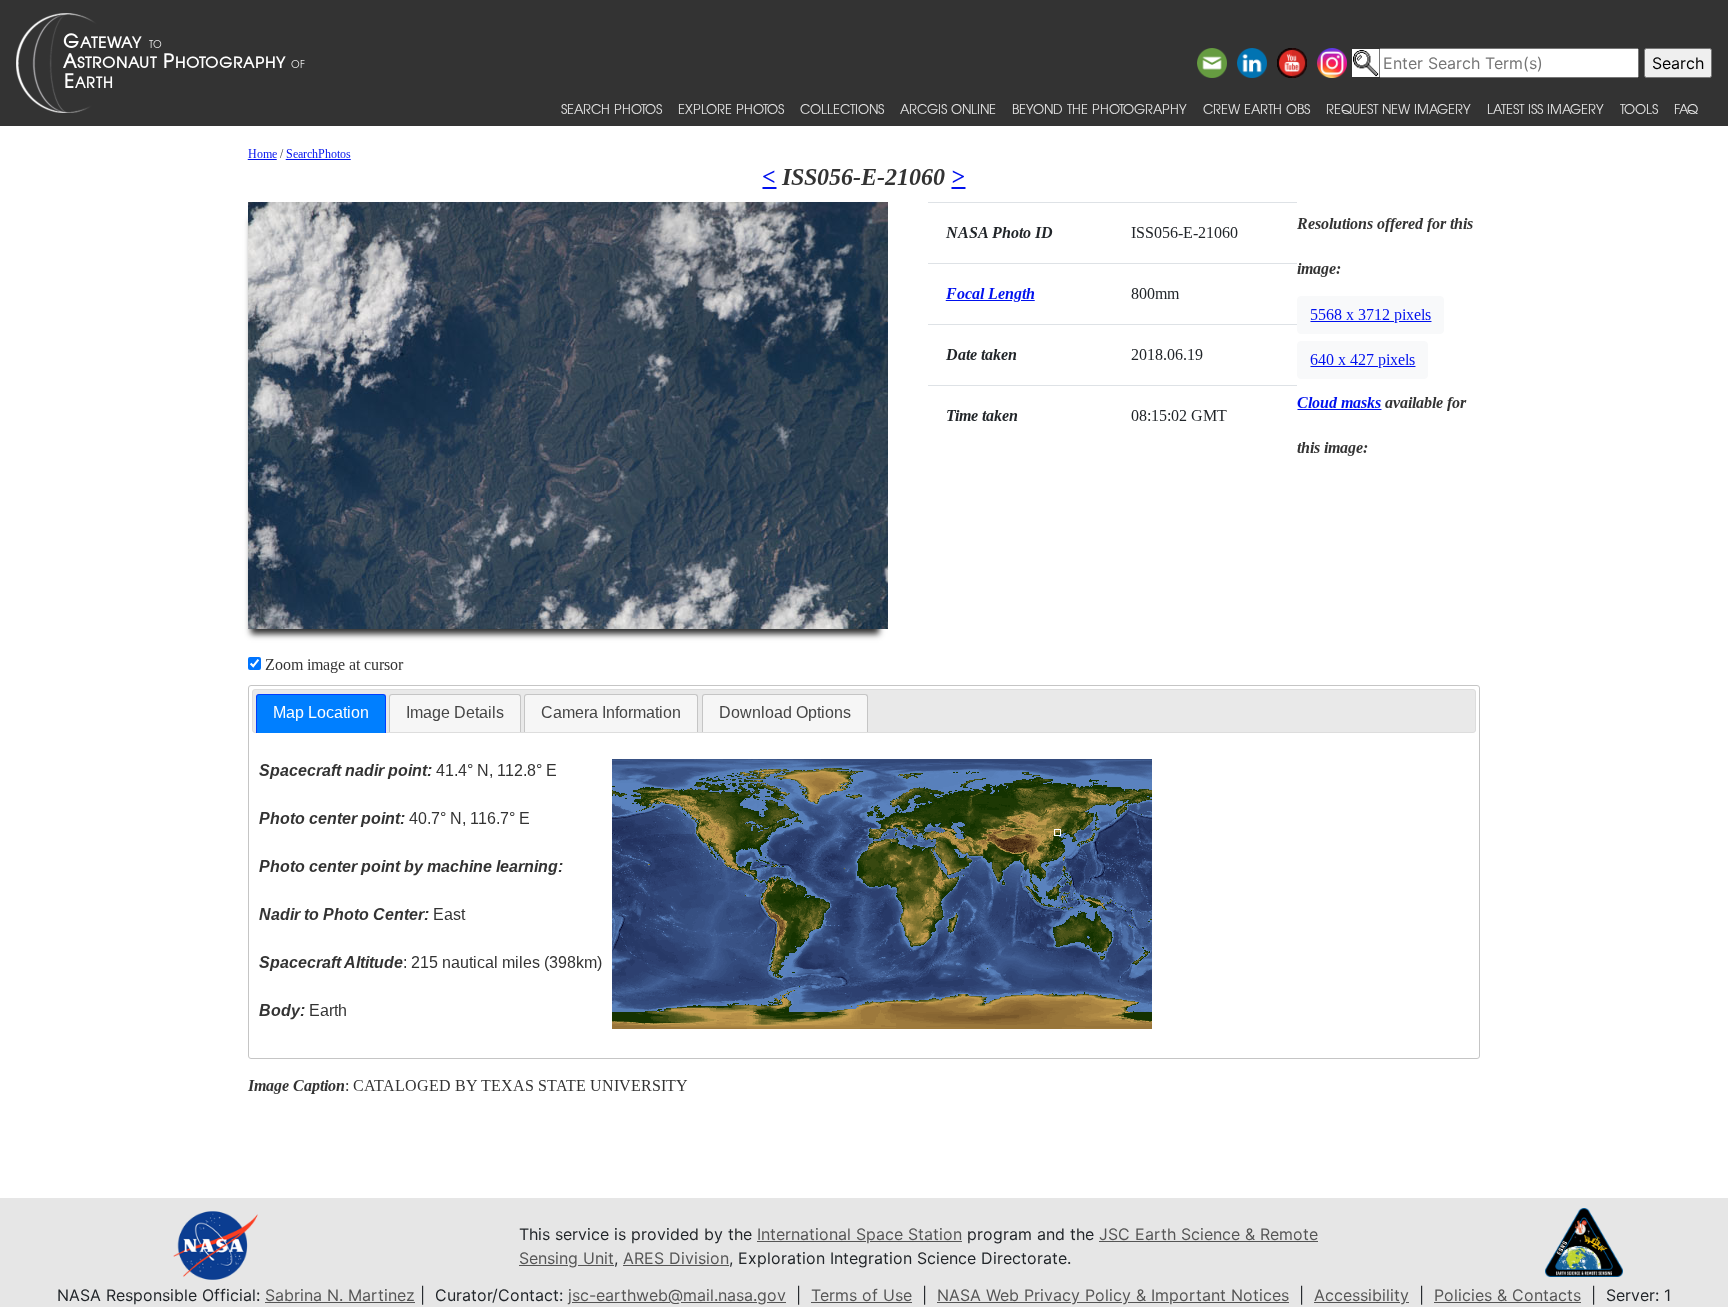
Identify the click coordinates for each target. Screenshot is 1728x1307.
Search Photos (611, 108)
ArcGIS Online (948, 108)
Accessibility (1361, 1295)
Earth (303, 1010)
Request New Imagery (1398, 108)
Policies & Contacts (1507, 1295)
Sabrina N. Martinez (340, 1295)
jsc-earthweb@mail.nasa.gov (677, 1295)
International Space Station (859, 1234)
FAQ (1686, 108)
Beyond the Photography (1099, 108)
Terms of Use (861, 1295)
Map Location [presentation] (321, 712)
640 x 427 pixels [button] (1362, 359)
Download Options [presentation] (785, 712)
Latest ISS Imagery (1545, 108)
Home (262, 154)
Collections (842, 108)
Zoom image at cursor (332, 664)
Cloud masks (1339, 402)
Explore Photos (731, 108)
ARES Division (676, 1258)
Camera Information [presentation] (611, 712)
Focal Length (990, 293)
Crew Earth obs (1256, 108)
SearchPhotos (318, 154)
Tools (1639, 108)
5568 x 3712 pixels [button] (1370, 314)
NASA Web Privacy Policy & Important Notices (1113, 1295)
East (362, 914)
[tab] (321, 713)
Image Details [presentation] (455, 712)
